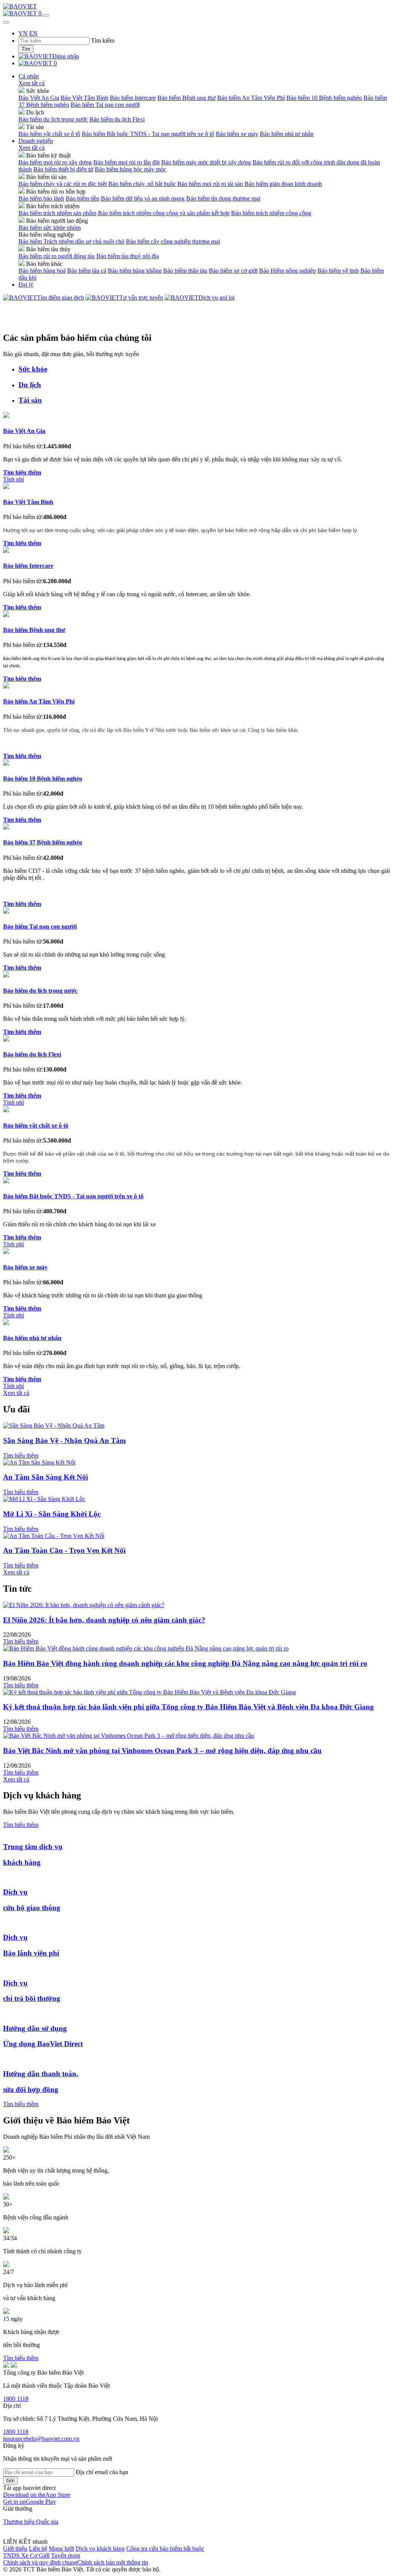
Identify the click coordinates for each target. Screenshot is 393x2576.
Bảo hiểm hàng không (135, 271)
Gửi (10, 2481)
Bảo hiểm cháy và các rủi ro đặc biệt (63, 184)
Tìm (26, 49)
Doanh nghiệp (36, 141)
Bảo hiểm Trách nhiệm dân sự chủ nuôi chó (71, 241)
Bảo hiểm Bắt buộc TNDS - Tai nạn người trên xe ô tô (148, 134)
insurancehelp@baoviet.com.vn (41, 2439)
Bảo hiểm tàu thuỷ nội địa (128, 256)
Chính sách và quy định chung (40, 2562)
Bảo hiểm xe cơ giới (233, 271)
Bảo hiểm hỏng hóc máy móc (130, 169)
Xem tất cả (31, 83)
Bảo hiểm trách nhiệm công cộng (271, 213)
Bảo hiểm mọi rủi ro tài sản (210, 184)
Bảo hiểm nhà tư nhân (287, 134)
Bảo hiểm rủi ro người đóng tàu (57, 256)
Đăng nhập (66, 56)
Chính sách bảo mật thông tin (113, 2562)
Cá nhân (29, 76)
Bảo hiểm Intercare (133, 98)
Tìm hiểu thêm (21, 1456)
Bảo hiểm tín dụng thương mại (223, 198)
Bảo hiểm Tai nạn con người (105, 105)
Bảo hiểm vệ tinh (338, 271)
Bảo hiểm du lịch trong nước (53, 119)
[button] (37, 2495)
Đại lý (26, 284)
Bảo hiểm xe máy (237, 134)
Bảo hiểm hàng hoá (42, 271)
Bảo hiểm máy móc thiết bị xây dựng (206, 162)
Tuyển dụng (66, 2555)
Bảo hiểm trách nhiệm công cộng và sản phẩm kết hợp (164, 213)
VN (23, 33)
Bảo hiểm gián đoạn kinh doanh (283, 184)
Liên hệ (38, 2549)
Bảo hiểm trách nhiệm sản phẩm (57, 213)
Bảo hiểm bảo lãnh (41, 198)
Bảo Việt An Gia (39, 98)
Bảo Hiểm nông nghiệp (287, 271)
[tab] (204, 369)
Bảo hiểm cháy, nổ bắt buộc (142, 184)
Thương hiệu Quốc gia (31, 2522)
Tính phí (13, 479)
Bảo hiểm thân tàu (185, 271)
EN (33, 33)
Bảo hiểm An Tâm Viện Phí (251, 98)
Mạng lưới (61, 2549)
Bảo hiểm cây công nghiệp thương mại (173, 241)
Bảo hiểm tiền (83, 198)
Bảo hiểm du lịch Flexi (117, 119)
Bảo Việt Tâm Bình (84, 98)
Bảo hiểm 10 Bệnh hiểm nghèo (324, 98)
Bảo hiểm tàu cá (87, 271)
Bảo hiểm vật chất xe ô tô (49, 134)
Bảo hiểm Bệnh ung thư (187, 98)
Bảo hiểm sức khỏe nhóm (50, 228)
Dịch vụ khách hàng (100, 2549)
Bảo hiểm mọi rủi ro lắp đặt (126, 162)
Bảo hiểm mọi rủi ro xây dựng (55, 162)
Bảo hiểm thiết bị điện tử (63, 169)
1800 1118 (16, 2399)
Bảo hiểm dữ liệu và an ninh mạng (143, 198)
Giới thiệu (15, 2549)
